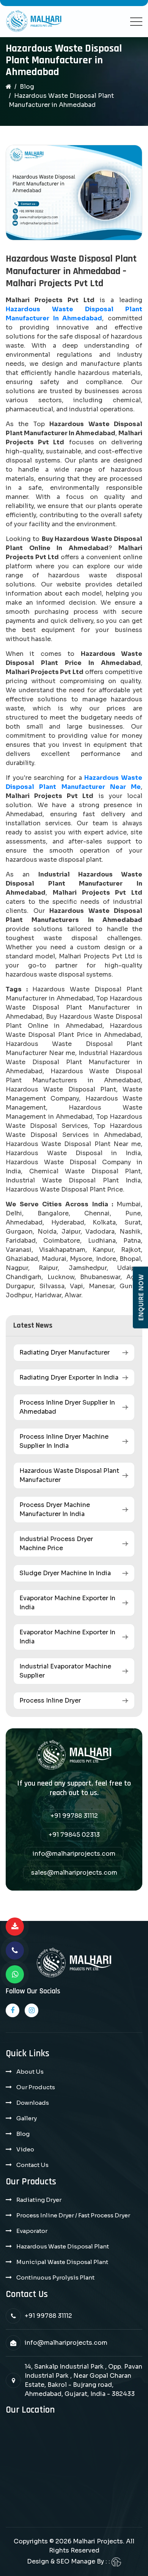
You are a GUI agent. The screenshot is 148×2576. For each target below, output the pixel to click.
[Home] (9, 87)
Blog (27, 87)
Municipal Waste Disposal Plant (62, 2262)
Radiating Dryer (39, 2200)
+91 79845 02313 (74, 1835)
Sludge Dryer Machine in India (65, 1573)
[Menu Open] (136, 22)
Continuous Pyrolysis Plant (55, 2277)
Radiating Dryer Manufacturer (65, 1352)
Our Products (36, 2087)
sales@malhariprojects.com (74, 1873)
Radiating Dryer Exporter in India (69, 1377)
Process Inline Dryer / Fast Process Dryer (73, 2215)
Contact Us (32, 2165)
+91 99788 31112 (74, 1816)
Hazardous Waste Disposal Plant (63, 2246)
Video (25, 2149)
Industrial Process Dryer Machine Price (56, 1544)
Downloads (33, 2103)
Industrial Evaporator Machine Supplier (65, 1671)
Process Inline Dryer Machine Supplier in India (64, 1441)
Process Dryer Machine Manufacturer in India (55, 1509)
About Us (30, 2072)
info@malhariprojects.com (74, 1854)
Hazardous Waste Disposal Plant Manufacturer (69, 1475)
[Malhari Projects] (34, 22)
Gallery (27, 2118)
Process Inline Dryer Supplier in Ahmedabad (67, 1407)
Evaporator (32, 2231)
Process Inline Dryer (50, 1700)
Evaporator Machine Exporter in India (67, 1603)
